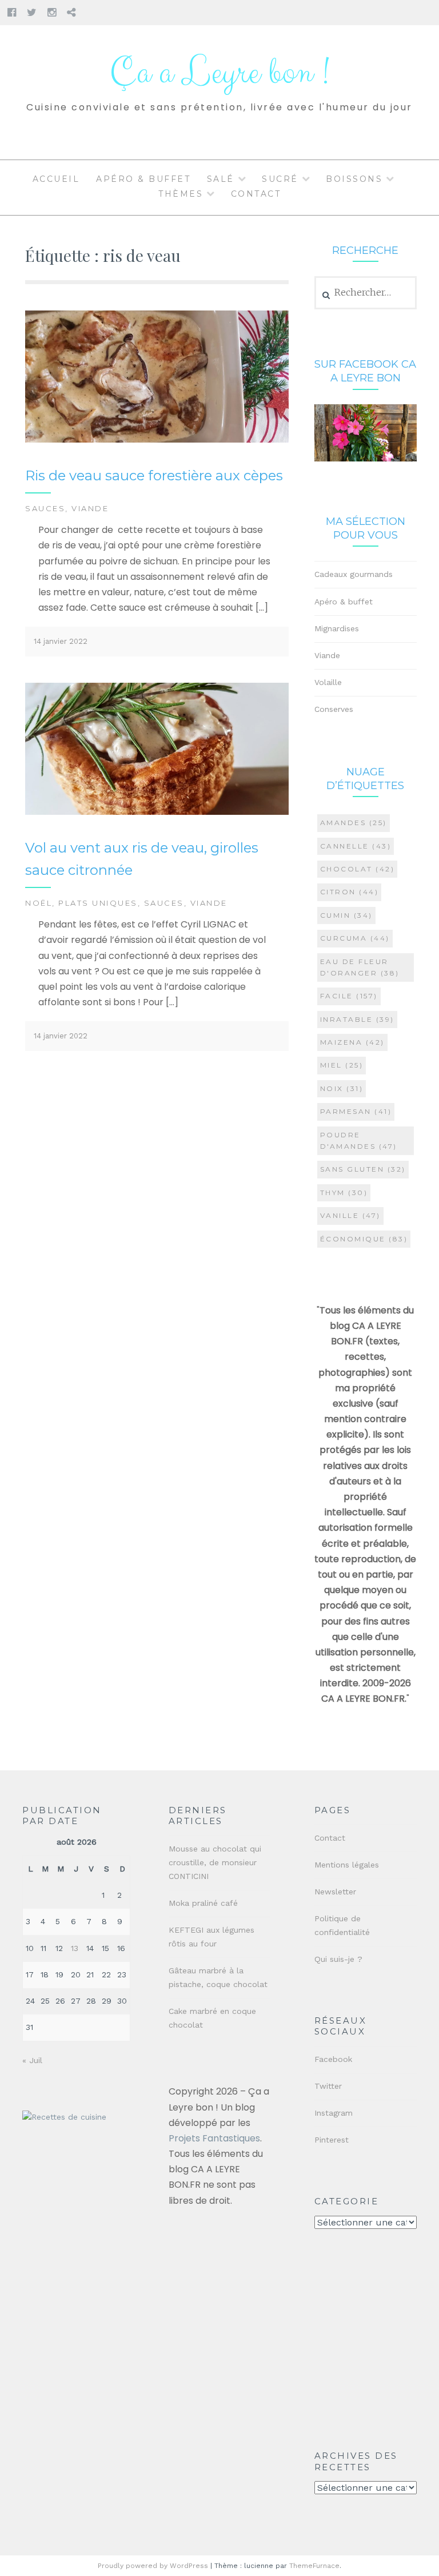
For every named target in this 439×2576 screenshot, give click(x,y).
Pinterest (332, 2140)
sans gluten (363, 1169)
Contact (256, 194)
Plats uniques (98, 903)
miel (342, 1065)
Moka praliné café (203, 1903)
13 (75, 1948)
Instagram (334, 2113)
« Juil (32, 2060)
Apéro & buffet (143, 179)
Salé (221, 179)
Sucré (280, 179)
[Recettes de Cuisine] (64, 2117)
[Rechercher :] (366, 293)
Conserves (334, 709)
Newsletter (335, 1892)
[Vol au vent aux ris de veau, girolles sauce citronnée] (157, 812)
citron (350, 892)
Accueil (56, 179)
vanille (350, 1215)
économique (364, 1239)
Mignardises (337, 628)
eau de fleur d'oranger (360, 967)
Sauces (45, 508)
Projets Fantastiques (214, 2138)
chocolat (358, 869)
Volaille (328, 682)
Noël (39, 903)
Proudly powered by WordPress (153, 2566)
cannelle (356, 846)
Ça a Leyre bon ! (219, 73)
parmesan (356, 1111)
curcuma (355, 938)
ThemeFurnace (314, 2566)
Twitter (328, 2086)
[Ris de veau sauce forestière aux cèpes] (157, 440)
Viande (90, 508)
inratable (357, 1019)
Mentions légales (347, 1865)
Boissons (354, 179)
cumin (346, 915)
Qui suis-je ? (338, 1959)
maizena (352, 1042)
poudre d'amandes (359, 1140)
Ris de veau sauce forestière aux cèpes (154, 475)
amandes (354, 823)
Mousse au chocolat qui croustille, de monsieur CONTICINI (215, 1862)
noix (342, 1088)
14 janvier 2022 (61, 641)
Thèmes (181, 194)
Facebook (333, 2059)
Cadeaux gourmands (354, 574)
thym (344, 1193)
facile (349, 996)
